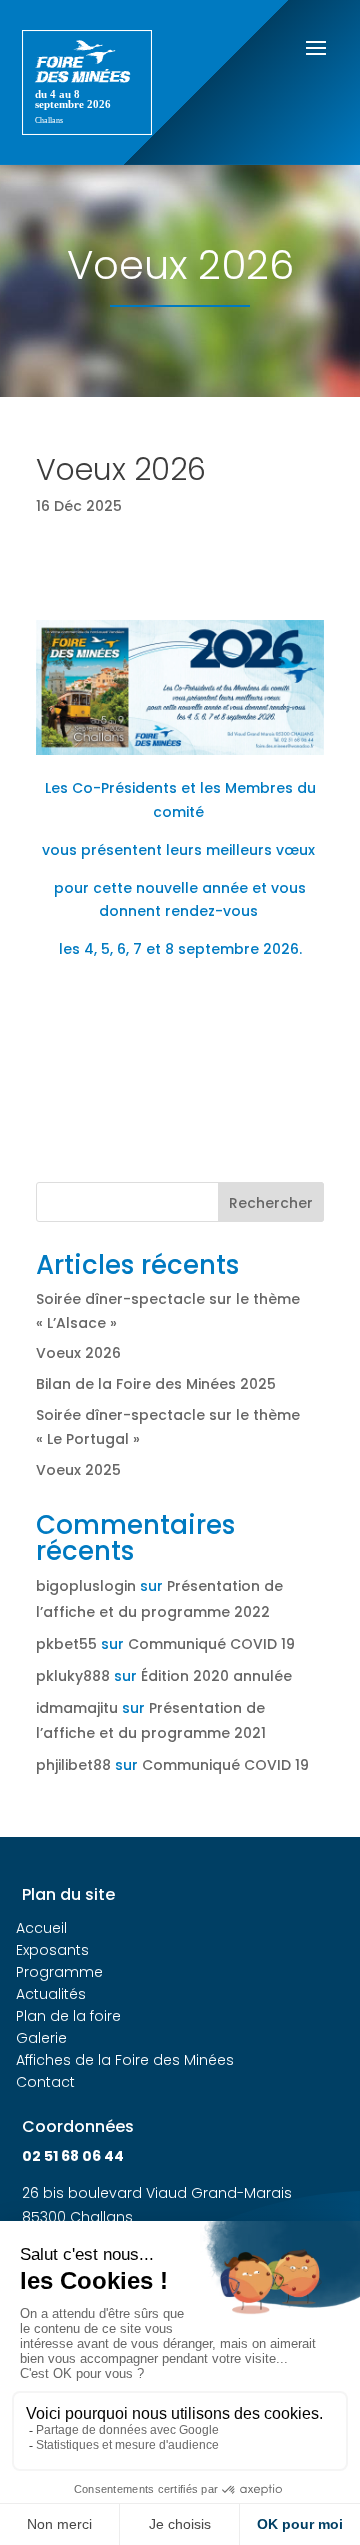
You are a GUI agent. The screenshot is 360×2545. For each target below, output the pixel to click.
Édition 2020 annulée (216, 1676)
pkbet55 (66, 1644)
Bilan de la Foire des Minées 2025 (156, 1384)
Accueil (41, 1928)
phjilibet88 (73, 1765)
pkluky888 (73, 1676)
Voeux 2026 (78, 1353)
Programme (59, 1972)
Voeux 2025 (78, 1470)
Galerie (41, 2038)
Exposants (52, 1950)
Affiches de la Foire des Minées (125, 2060)
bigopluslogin (86, 1586)
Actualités (51, 1994)
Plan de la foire (68, 2016)
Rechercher (271, 1203)
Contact (45, 2082)
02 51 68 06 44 (73, 2156)
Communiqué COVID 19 (211, 1644)
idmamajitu (77, 1708)
